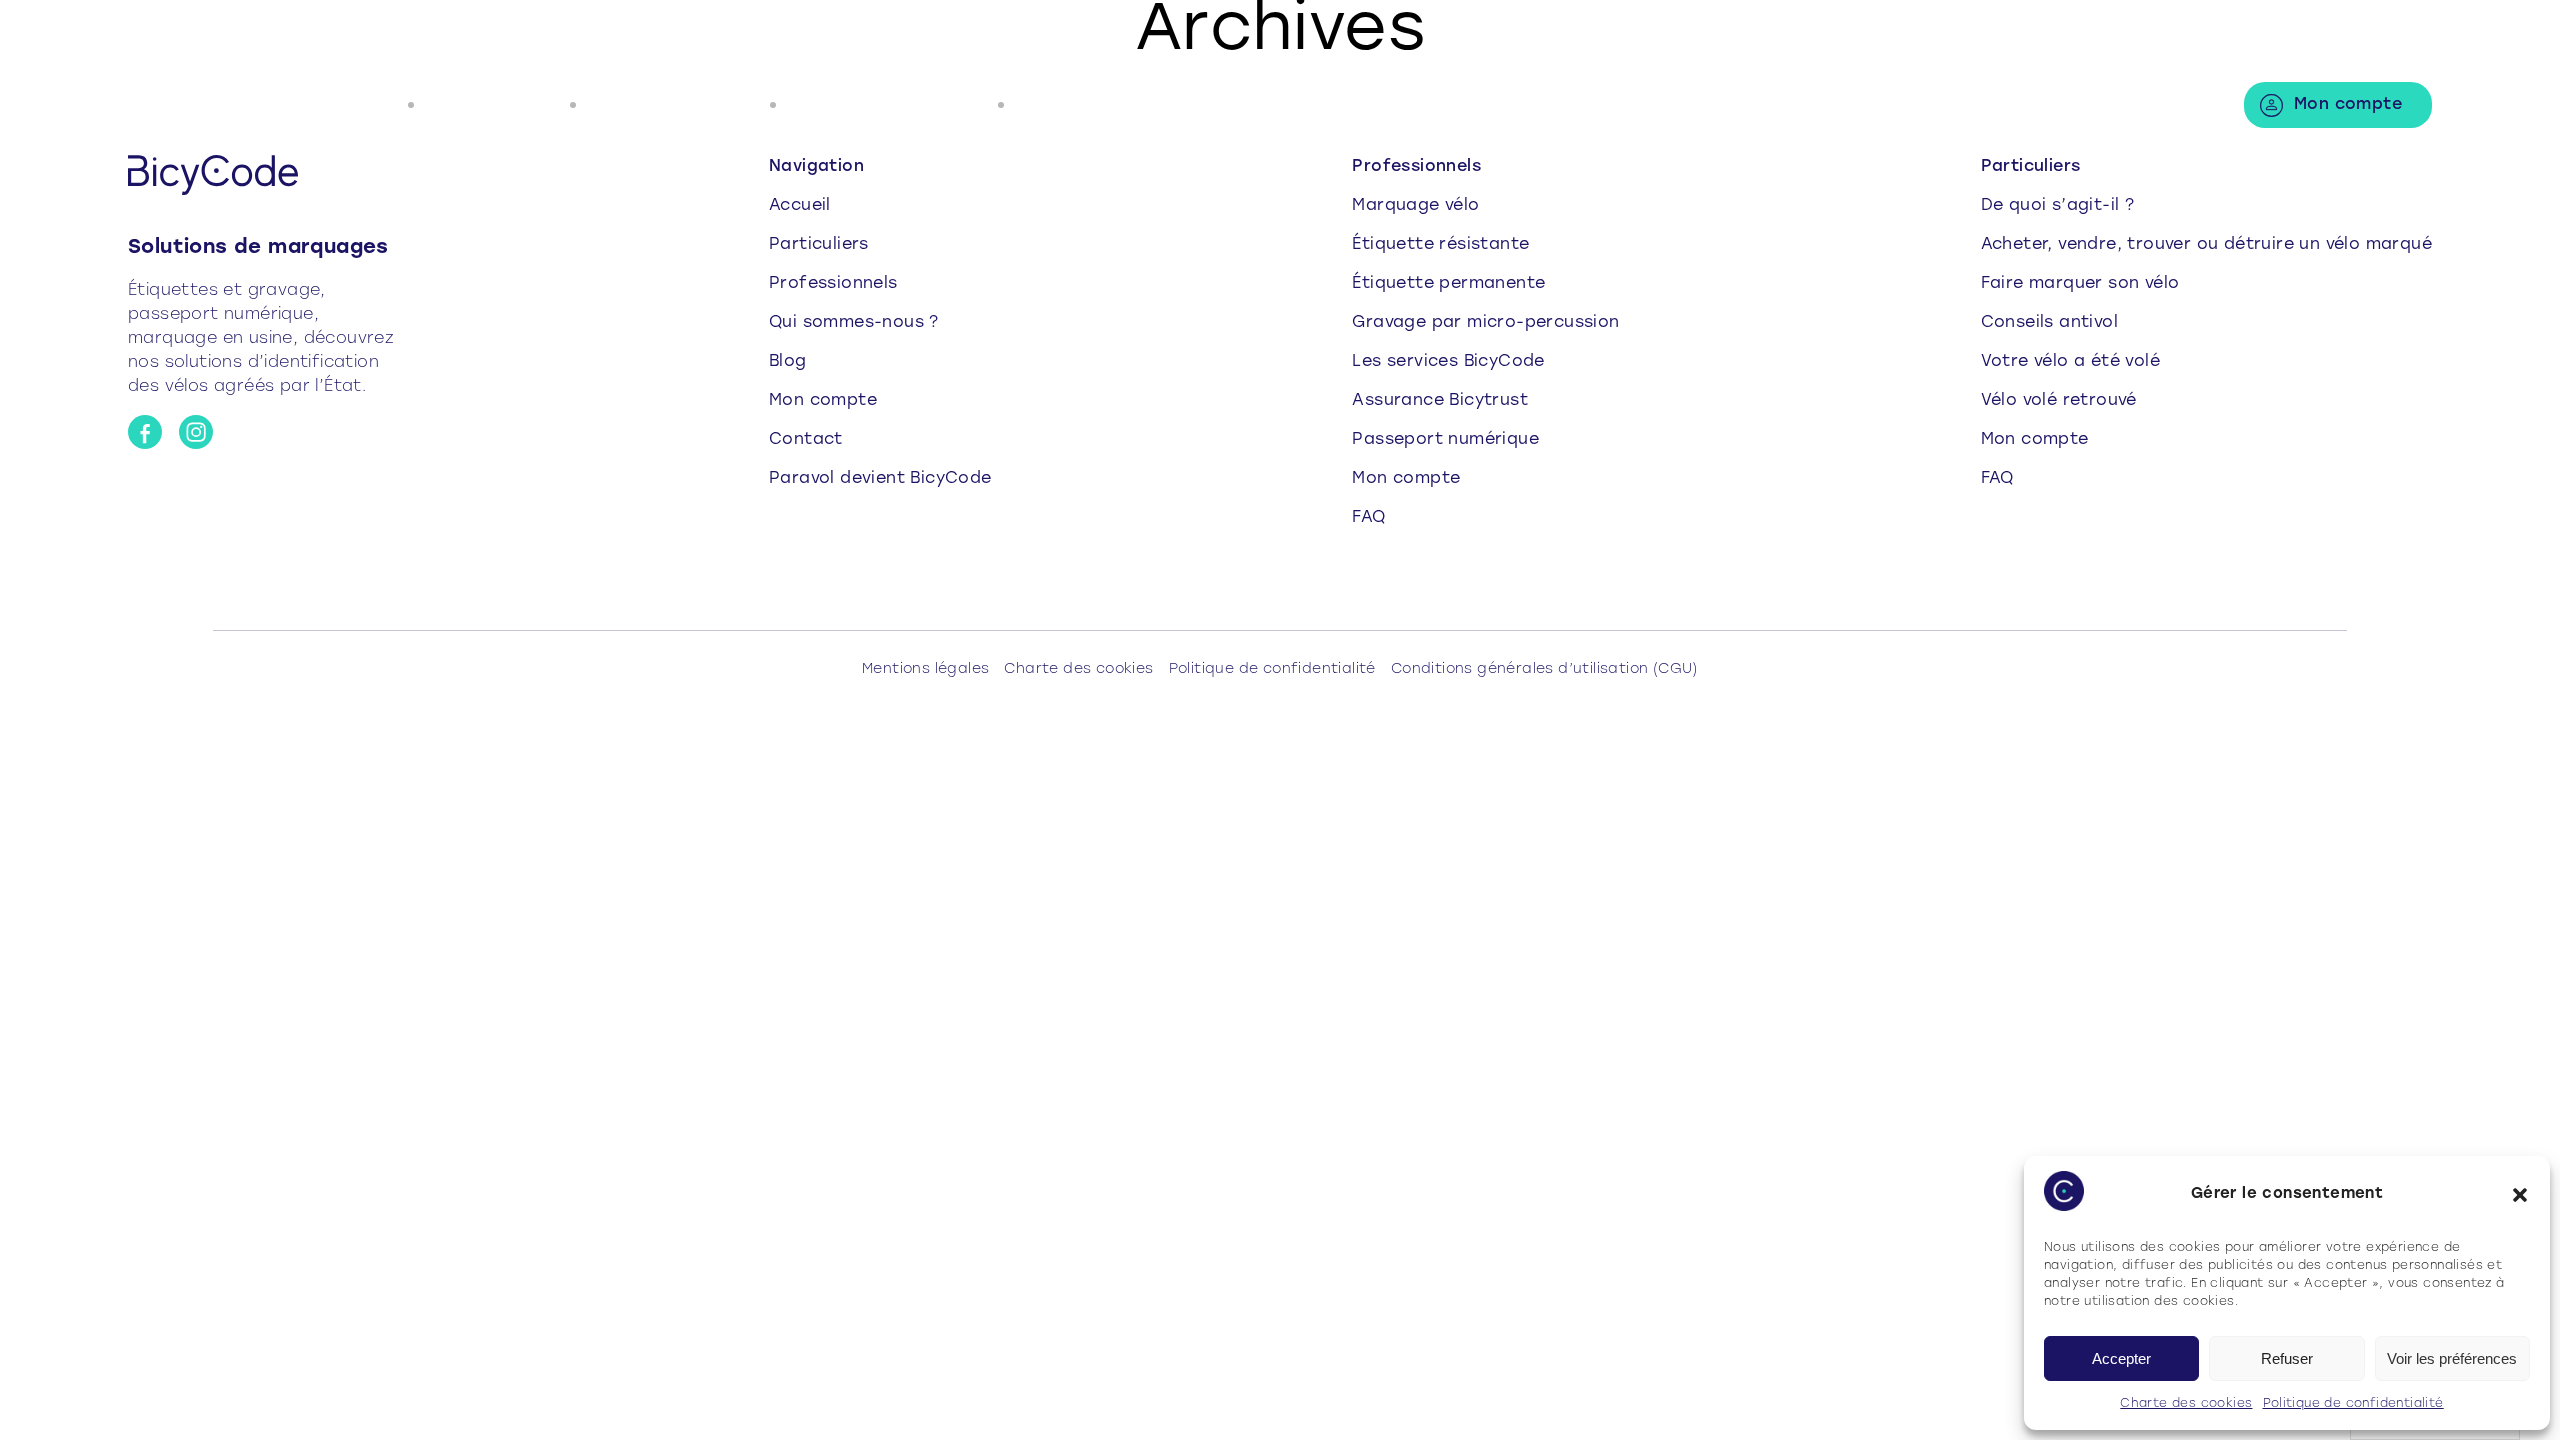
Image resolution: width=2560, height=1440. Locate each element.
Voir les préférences (2452, 1358)
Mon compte (2348, 105)
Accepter (2121, 1358)
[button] (2520, 1195)
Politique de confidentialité (2353, 1404)
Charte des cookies (2186, 1404)
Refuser (2287, 1358)
